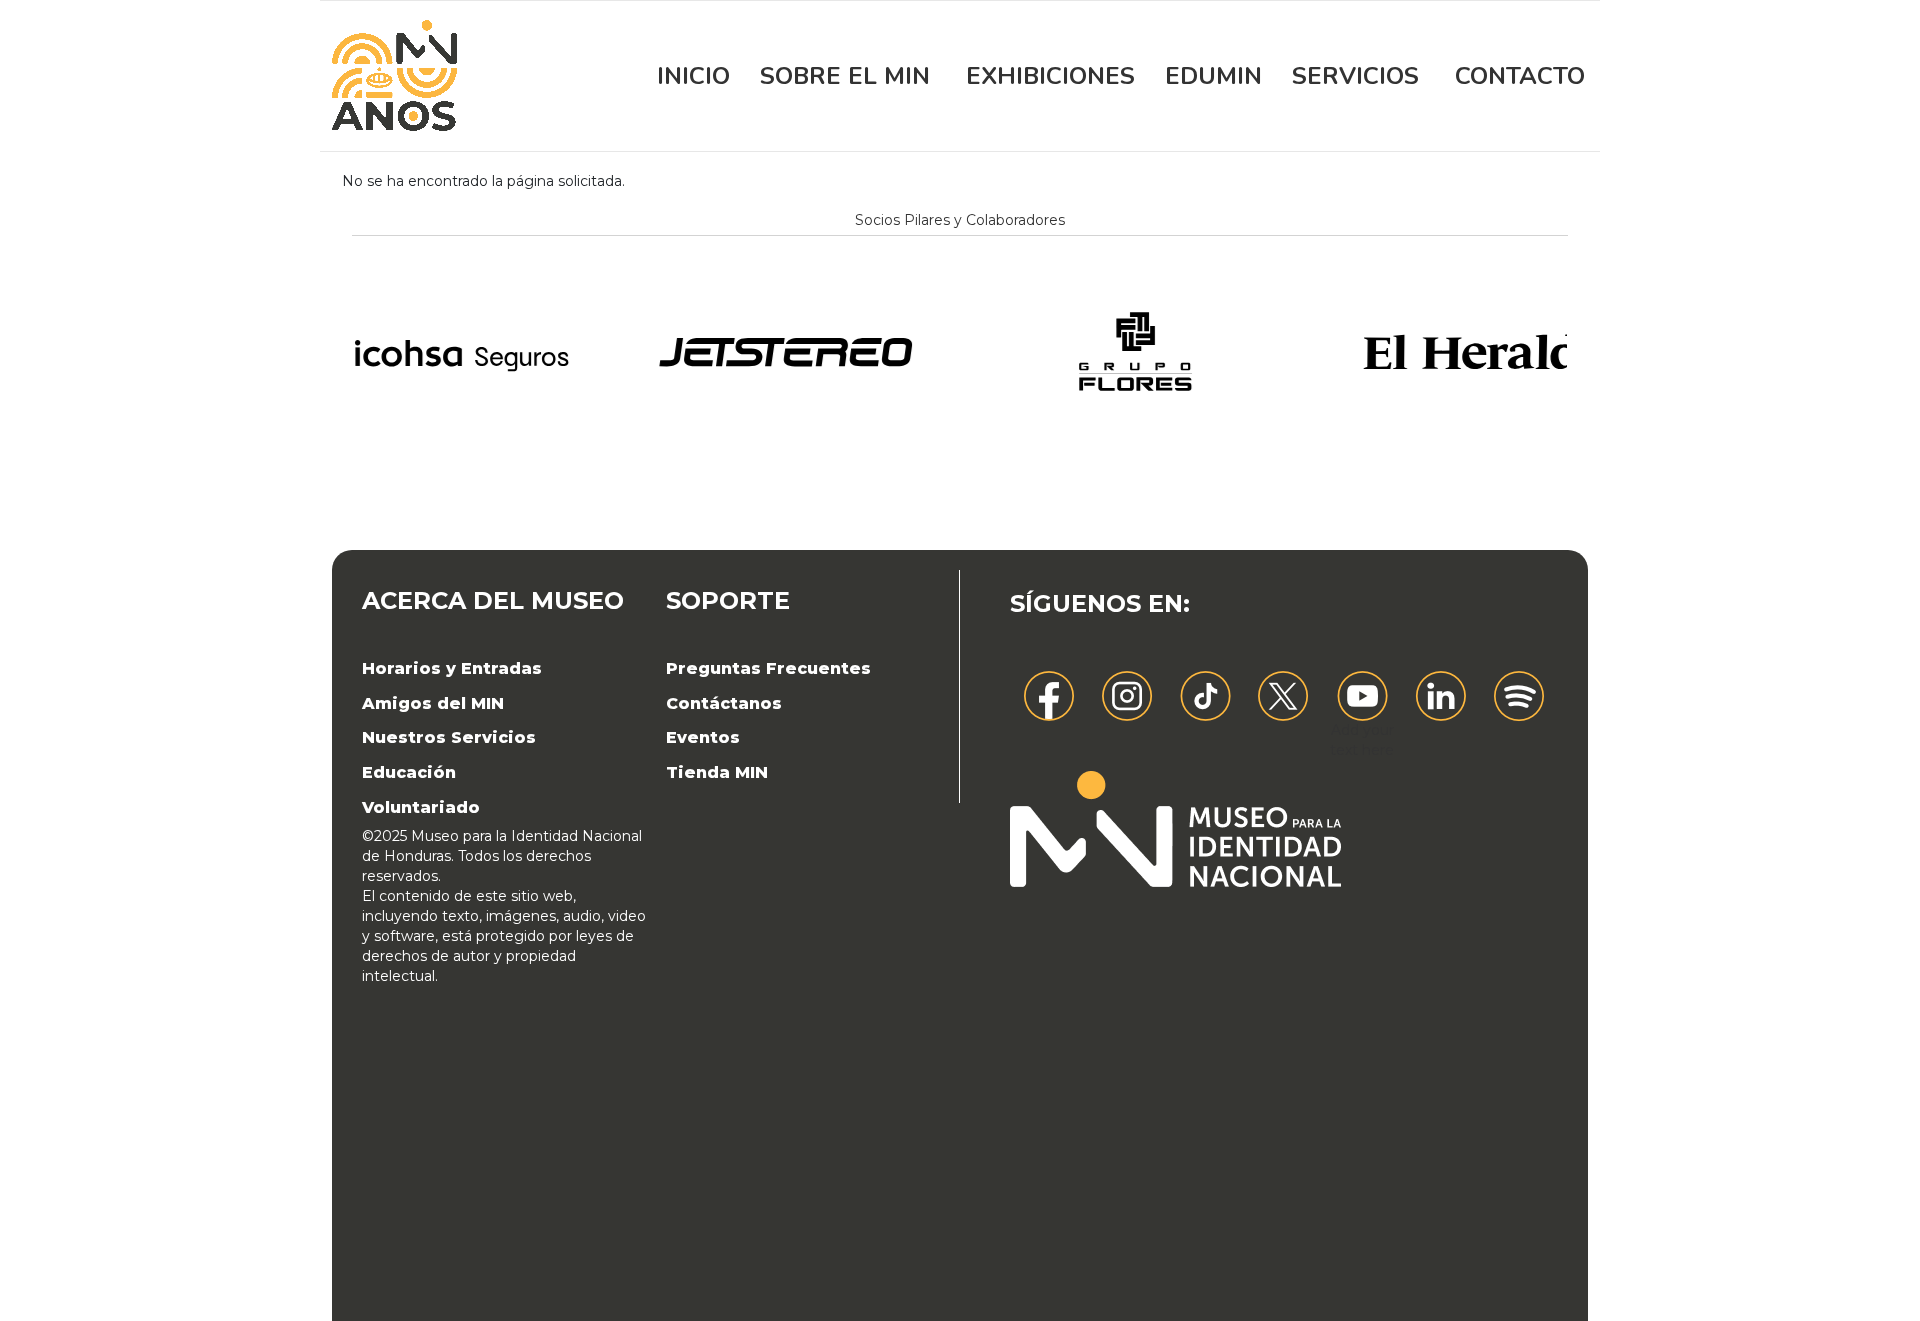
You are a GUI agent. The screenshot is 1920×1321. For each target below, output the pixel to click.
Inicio (693, 76)
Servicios (1355, 76)
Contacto (1520, 76)
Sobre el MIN (845, 76)
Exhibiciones (1050, 76)
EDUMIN (1213, 76)
